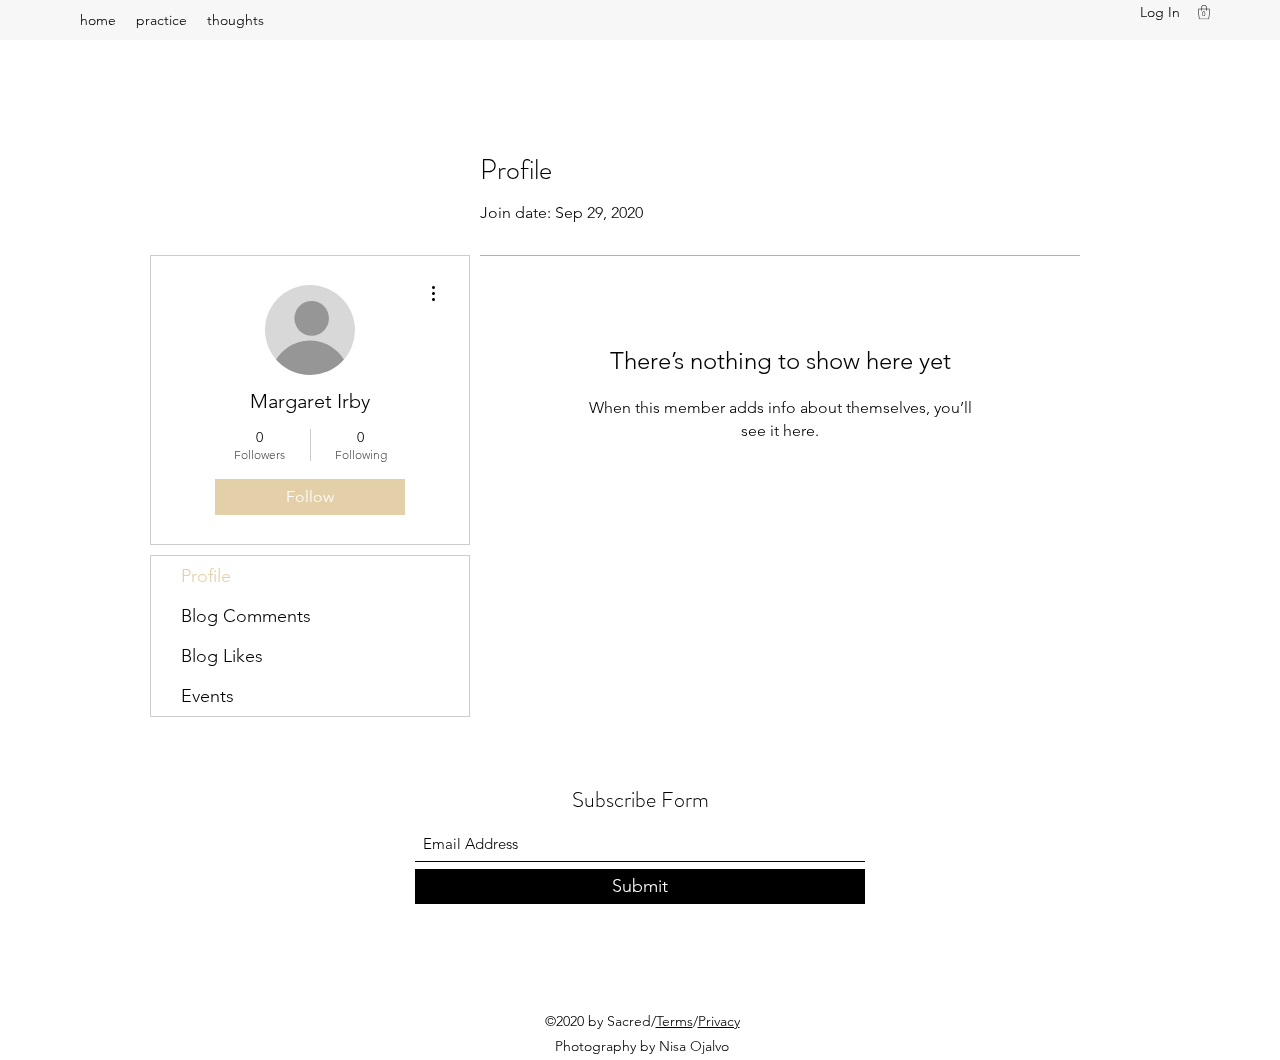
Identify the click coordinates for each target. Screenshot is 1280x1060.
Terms (674, 1021)
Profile (206, 576)
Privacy (719, 1021)
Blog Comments (246, 616)
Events (207, 696)
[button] (1204, 12)
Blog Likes (222, 656)
